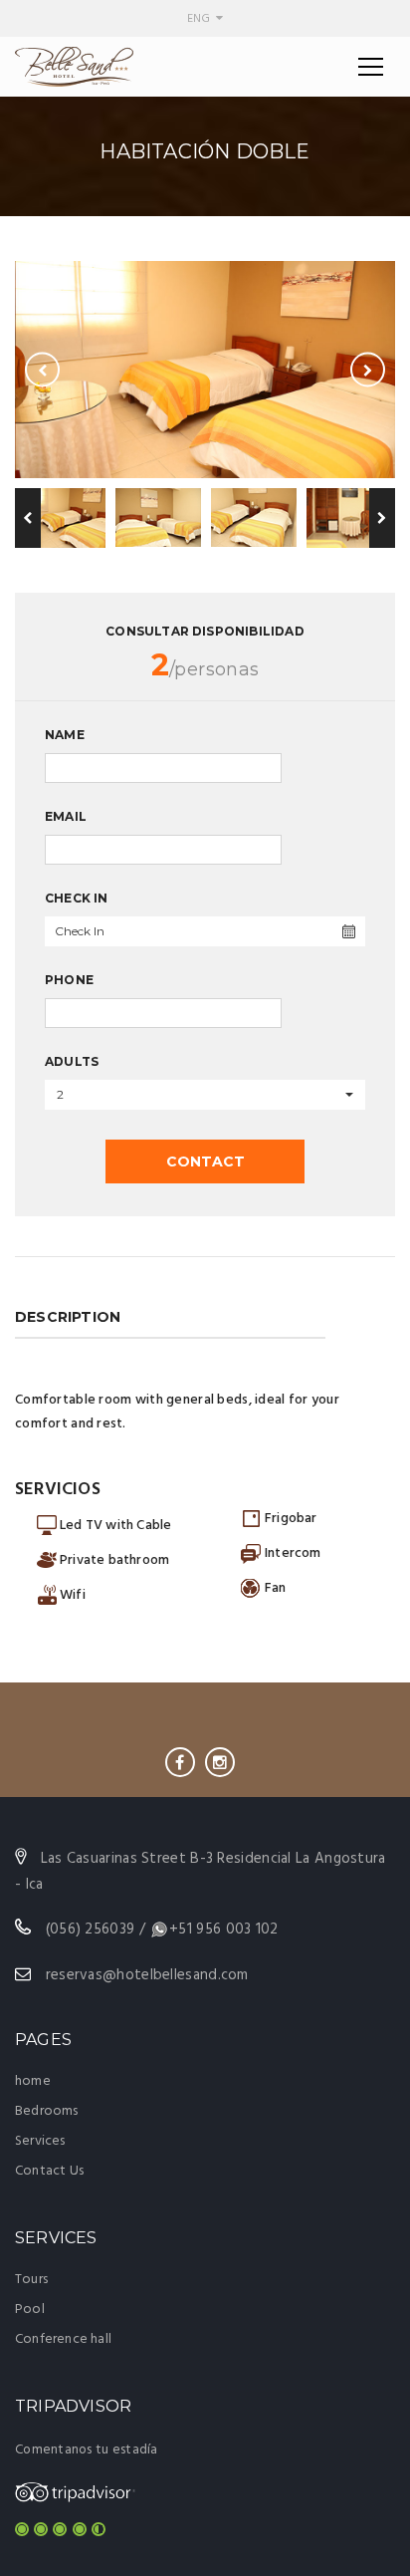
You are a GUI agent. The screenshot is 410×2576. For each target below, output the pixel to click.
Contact (205, 1161)
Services (40, 2141)
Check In (77, 898)
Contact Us (49, 2171)
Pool (30, 2310)
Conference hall (63, 2339)
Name (65, 735)
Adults (72, 1061)
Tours (31, 2280)
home (33, 2081)
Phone (69, 980)
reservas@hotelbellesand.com (147, 1975)
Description (68, 1317)
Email (66, 816)
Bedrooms (47, 2111)
